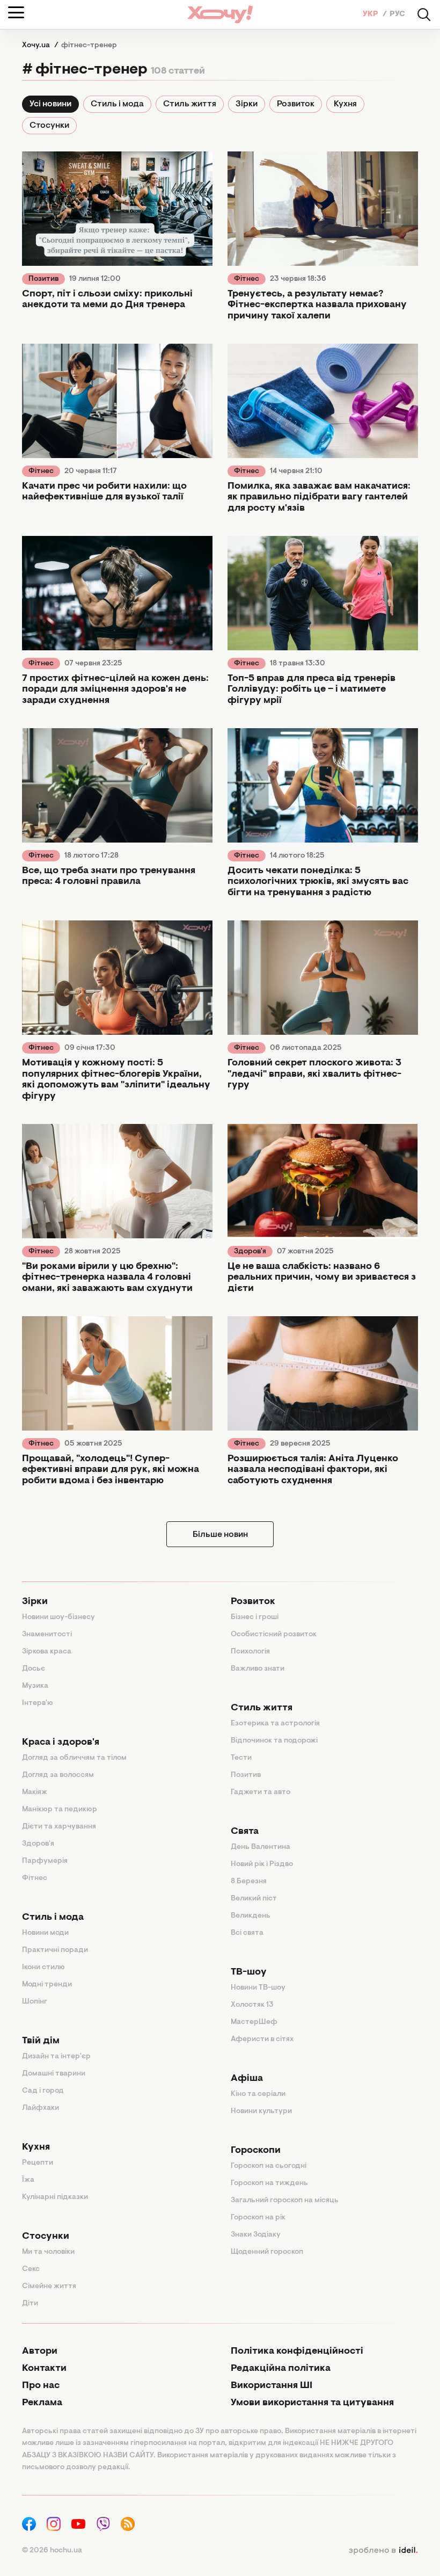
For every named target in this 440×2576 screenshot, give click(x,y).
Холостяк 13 (252, 2005)
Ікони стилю (43, 1968)
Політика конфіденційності (297, 2352)
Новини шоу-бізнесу (58, 1617)
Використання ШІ (272, 2386)
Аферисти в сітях (262, 2040)
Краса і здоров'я (61, 1743)
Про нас (41, 2386)
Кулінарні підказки (55, 2197)
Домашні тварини (54, 2074)
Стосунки (49, 126)
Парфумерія (45, 1861)
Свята (245, 1832)
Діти (30, 2304)
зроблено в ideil (383, 2551)
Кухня (345, 104)
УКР (371, 14)
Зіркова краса (47, 1652)
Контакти (44, 2369)
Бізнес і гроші (255, 1617)
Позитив (43, 279)
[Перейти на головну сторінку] (220, 14)
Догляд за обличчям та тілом (74, 1758)
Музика (35, 1686)
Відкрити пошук (424, 14)
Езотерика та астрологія (275, 1724)
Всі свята (247, 1933)
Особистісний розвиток (274, 1635)
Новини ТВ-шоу (258, 1988)
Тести (241, 1758)
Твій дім (41, 2041)
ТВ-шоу (249, 1972)
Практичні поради (55, 1950)
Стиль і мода (117, 104)
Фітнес (247, 279)
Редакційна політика (281, 2369)
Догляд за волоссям (58, 1775)
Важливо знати (258, 1669)
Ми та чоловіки (48, 2252)
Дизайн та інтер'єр (56, 2057)
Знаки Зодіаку (256, 2235)
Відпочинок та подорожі (274, 1741)
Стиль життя (190, 104)
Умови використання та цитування (312, 2403)
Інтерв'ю (38, 1703)
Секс (31, 2269)
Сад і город (43, 2091)
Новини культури (261, 2111)
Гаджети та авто (261, 1793)
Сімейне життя (49, 2287)
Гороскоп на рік (258, 2218)
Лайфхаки (41, 2108)
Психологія (250, 1652)
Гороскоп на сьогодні (269, 2166)
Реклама (42, 2403)
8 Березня (249, 1882)
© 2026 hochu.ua (52, 2551)
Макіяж (35, 1793)
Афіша (247, 2079)
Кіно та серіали (258, 2094)
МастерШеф (254, 2022)
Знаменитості (47, 1635)
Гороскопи (256, 2151)
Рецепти (38, 2163)
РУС (397, 14)
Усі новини (50, 104)
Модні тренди (47, 1985)
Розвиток (296, 104)
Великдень (251, 1916)
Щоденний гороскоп (267, 2252)
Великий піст (254, 1899)
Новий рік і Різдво (262, 1864)
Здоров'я (250, 1252)
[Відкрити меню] (16, 12)
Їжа (28, 2180)
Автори (40, 2352)
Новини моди (45, 1933)
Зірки (247, 104)
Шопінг (35, 2002)
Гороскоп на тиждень (269, 2183)
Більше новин (220, 1535)
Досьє (34, 1669)
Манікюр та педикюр (60, 1810)
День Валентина (261, 1847)
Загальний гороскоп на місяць (285, 2201)
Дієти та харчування (59, 1827)
